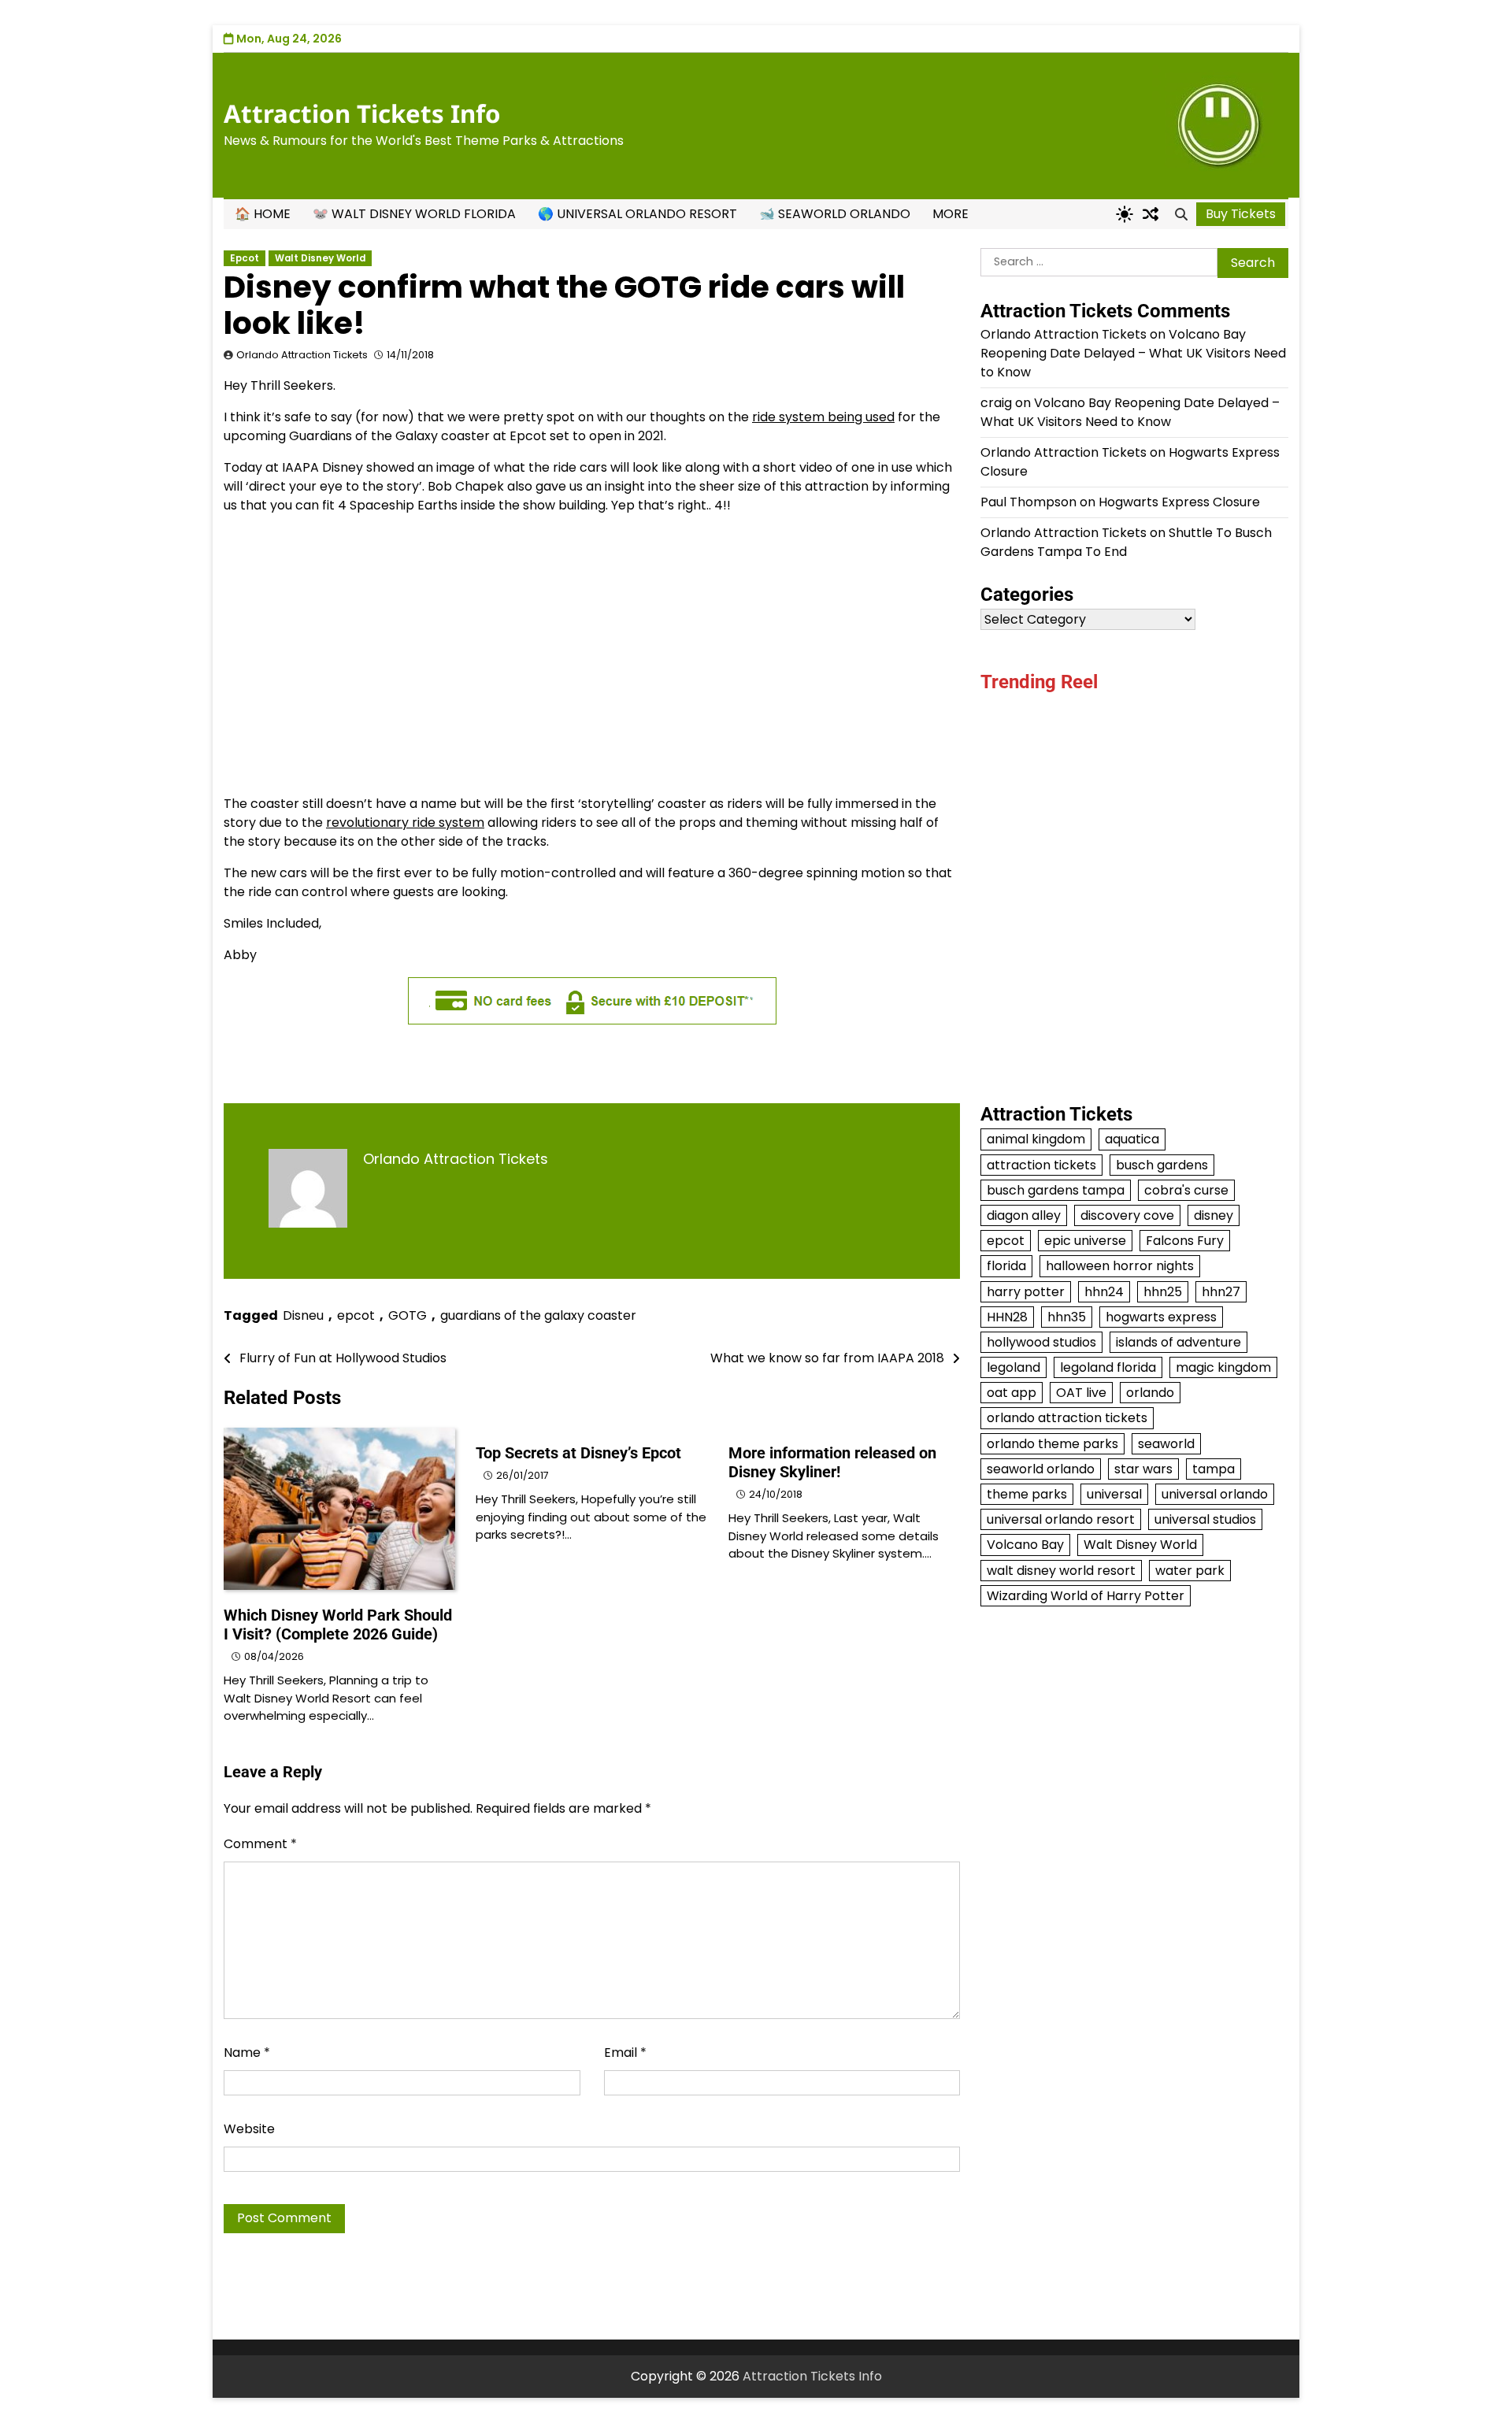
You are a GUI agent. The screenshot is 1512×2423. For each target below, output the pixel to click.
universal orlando (1215, 1493)
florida (1006, 1266)
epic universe (1085, 1240)
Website (249, 2129)
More (951, 214)
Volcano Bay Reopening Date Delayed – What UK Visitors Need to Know (1133, 352)
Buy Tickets (1241, 214)
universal (1114, 1493)
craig (996, 402)
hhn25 (1163, 1291)
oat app (1012, 1392)
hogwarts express (1161, 1316)
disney (1214, 1215)
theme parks (1027, 1493)
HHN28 (1007, 1316)
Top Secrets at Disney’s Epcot (578, 1453)
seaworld (1166, 1443)
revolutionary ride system (405, 822)
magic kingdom (1223, 1367)
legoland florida (1108, 1367)
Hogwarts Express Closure (1179, 501)
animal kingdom (1036, 1139)
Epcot (245, 258)
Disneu (303, 1315)
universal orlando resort (1061, 1519)
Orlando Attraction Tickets (302, 355)
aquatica (1132, 1139)
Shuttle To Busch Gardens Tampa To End (1126, 541)
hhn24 (1104, 1291)
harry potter (1026, 1291)
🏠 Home (263, 214)
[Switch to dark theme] (1125, 214)
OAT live (1081, 1392)
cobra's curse (1186, 1189)
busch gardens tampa (1056, 1189)
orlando (1150, 1392)
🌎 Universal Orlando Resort (637, 214)
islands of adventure (1178, 1341)
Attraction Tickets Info (362, 113)
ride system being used (823, 417)
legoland (1014, 1367)
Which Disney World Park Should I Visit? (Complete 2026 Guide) (338, 1625)
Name (247, 2053)
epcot (356, 1315)
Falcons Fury (1185, 1240)
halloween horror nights (1120, 1266)
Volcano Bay (1025, 1545)
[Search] (1181, 214)
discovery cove (1127, 1215)
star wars (1143, 1468)
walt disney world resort (1061, 1570)
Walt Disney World (320, 258)
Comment (260, 1844)
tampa (1214, 1468)
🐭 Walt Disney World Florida (414, 214)
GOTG (408, 1315)
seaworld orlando (1041, 1468)
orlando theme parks (1052, 1443)
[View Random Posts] (1151, 214)
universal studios (1205, 1519)
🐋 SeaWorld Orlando (835, 214)
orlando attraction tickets (1067, 1418)
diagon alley (1024, 1215)
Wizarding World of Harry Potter (1086, 1595)
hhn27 (1221, 1291)
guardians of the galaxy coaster (538, 1315)
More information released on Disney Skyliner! (832, 1462)
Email (625, 2053)
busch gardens (1162, 1164)
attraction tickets (1041, 1164)
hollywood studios (1041, 1341)
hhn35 (1067, 1316)
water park (1190, 1570)
